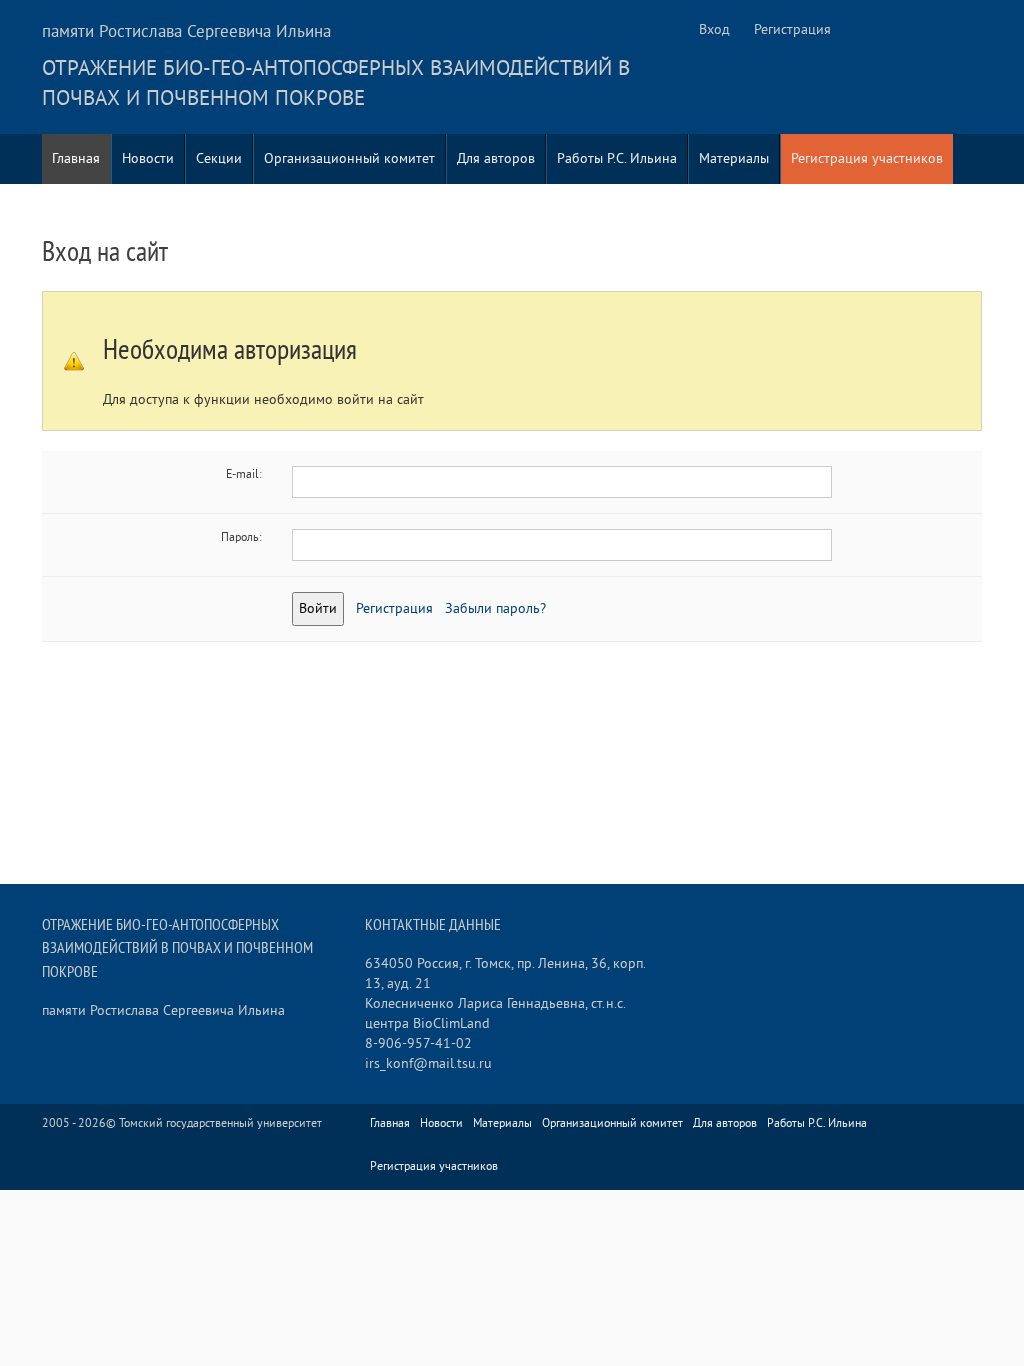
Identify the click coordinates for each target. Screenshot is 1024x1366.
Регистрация (792, 29)
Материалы (734, 158)
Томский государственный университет (220, 1123)
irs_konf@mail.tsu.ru (428, 1063)
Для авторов (496, 158)
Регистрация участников (867, 158)
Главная (76, 158)
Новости (148, 158)
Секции (219, 158)
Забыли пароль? (495, 608)
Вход (714, 29)
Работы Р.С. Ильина (617, 158)
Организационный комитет (349, 158)
